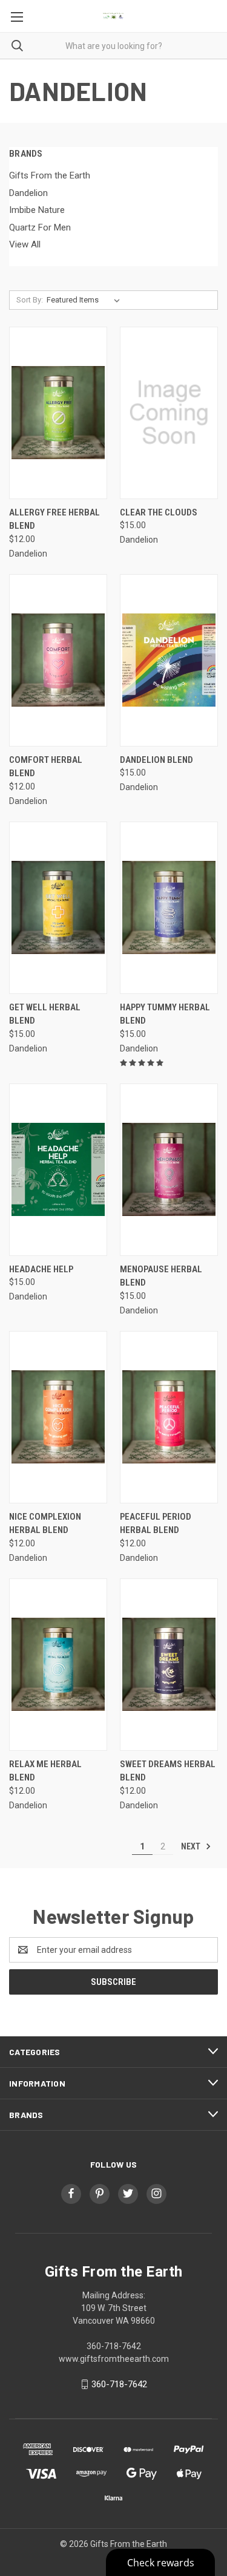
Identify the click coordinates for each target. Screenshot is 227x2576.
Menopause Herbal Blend (161, 1276)
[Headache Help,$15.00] (58, 1169)
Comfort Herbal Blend (46, 767)
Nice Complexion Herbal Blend (45, 1524)
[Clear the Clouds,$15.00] (169, 413)
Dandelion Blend (156, 760)
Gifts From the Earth (50, 175)
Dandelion (28, 193)
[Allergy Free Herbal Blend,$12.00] (58, 413)
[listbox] (86, 300)
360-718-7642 (119, 2384)
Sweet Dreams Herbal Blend (168, 1771)
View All (25, 244)
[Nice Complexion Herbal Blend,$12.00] (58, 1417)
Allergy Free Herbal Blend (54, 519)
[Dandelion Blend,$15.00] (169, 660)
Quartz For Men (40, 227)
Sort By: (30, 300)
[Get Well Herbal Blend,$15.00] (58, 907)
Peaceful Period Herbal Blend (156, 1524)
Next (192, 1846)
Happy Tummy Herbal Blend (165, 1014)
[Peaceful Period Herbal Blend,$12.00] (169, 1417)
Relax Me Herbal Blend (45, 1771)
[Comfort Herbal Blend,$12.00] (58, 660)
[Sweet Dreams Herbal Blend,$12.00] (169, 1664)
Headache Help (41, 1269)
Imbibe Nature (37, 210)
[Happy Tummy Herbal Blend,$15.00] (169, 907)
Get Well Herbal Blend (45, 1014)
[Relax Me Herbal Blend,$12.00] (58, 1664)
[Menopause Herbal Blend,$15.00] (169, 1169)
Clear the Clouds (159, 512)
